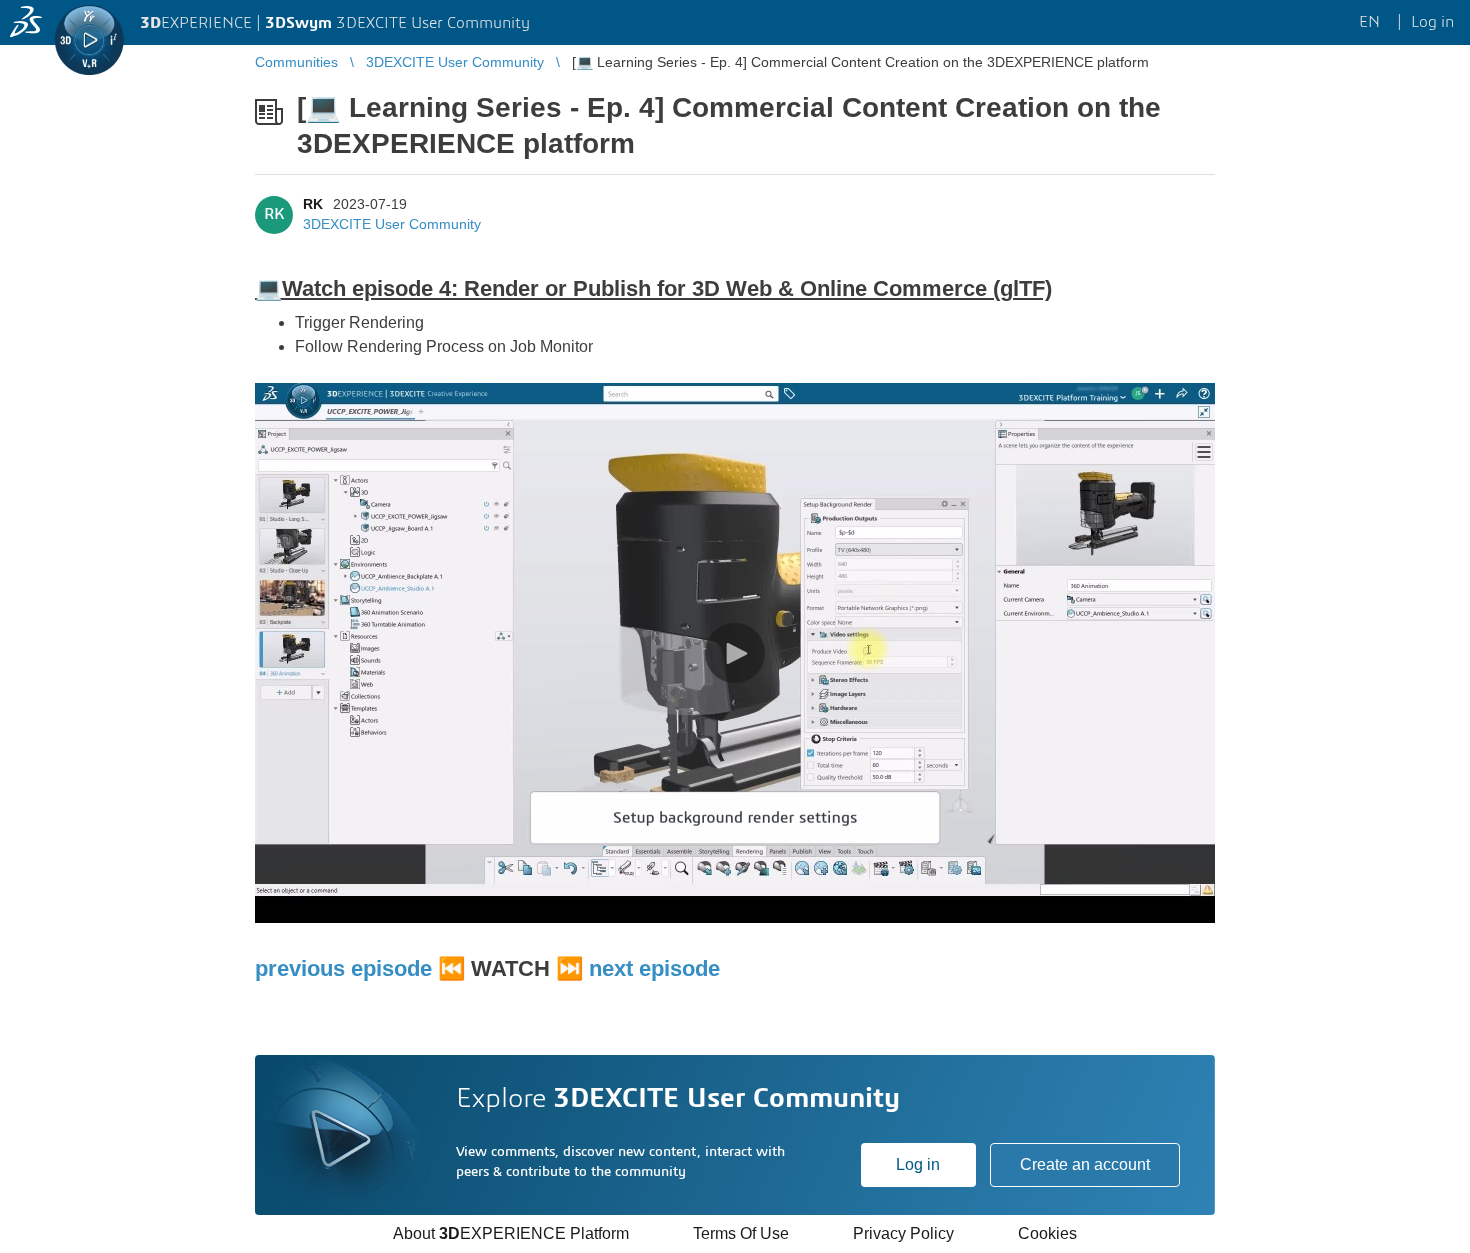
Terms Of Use (741, 1233)
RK (313, 204)
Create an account (1085, 1164)
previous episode (343, 968)
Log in (918, 1164)
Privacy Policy (903, 1233)
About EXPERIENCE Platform (511, 1233)
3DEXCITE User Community (392, 224)
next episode (654, 968)
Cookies (1047, 1233)
